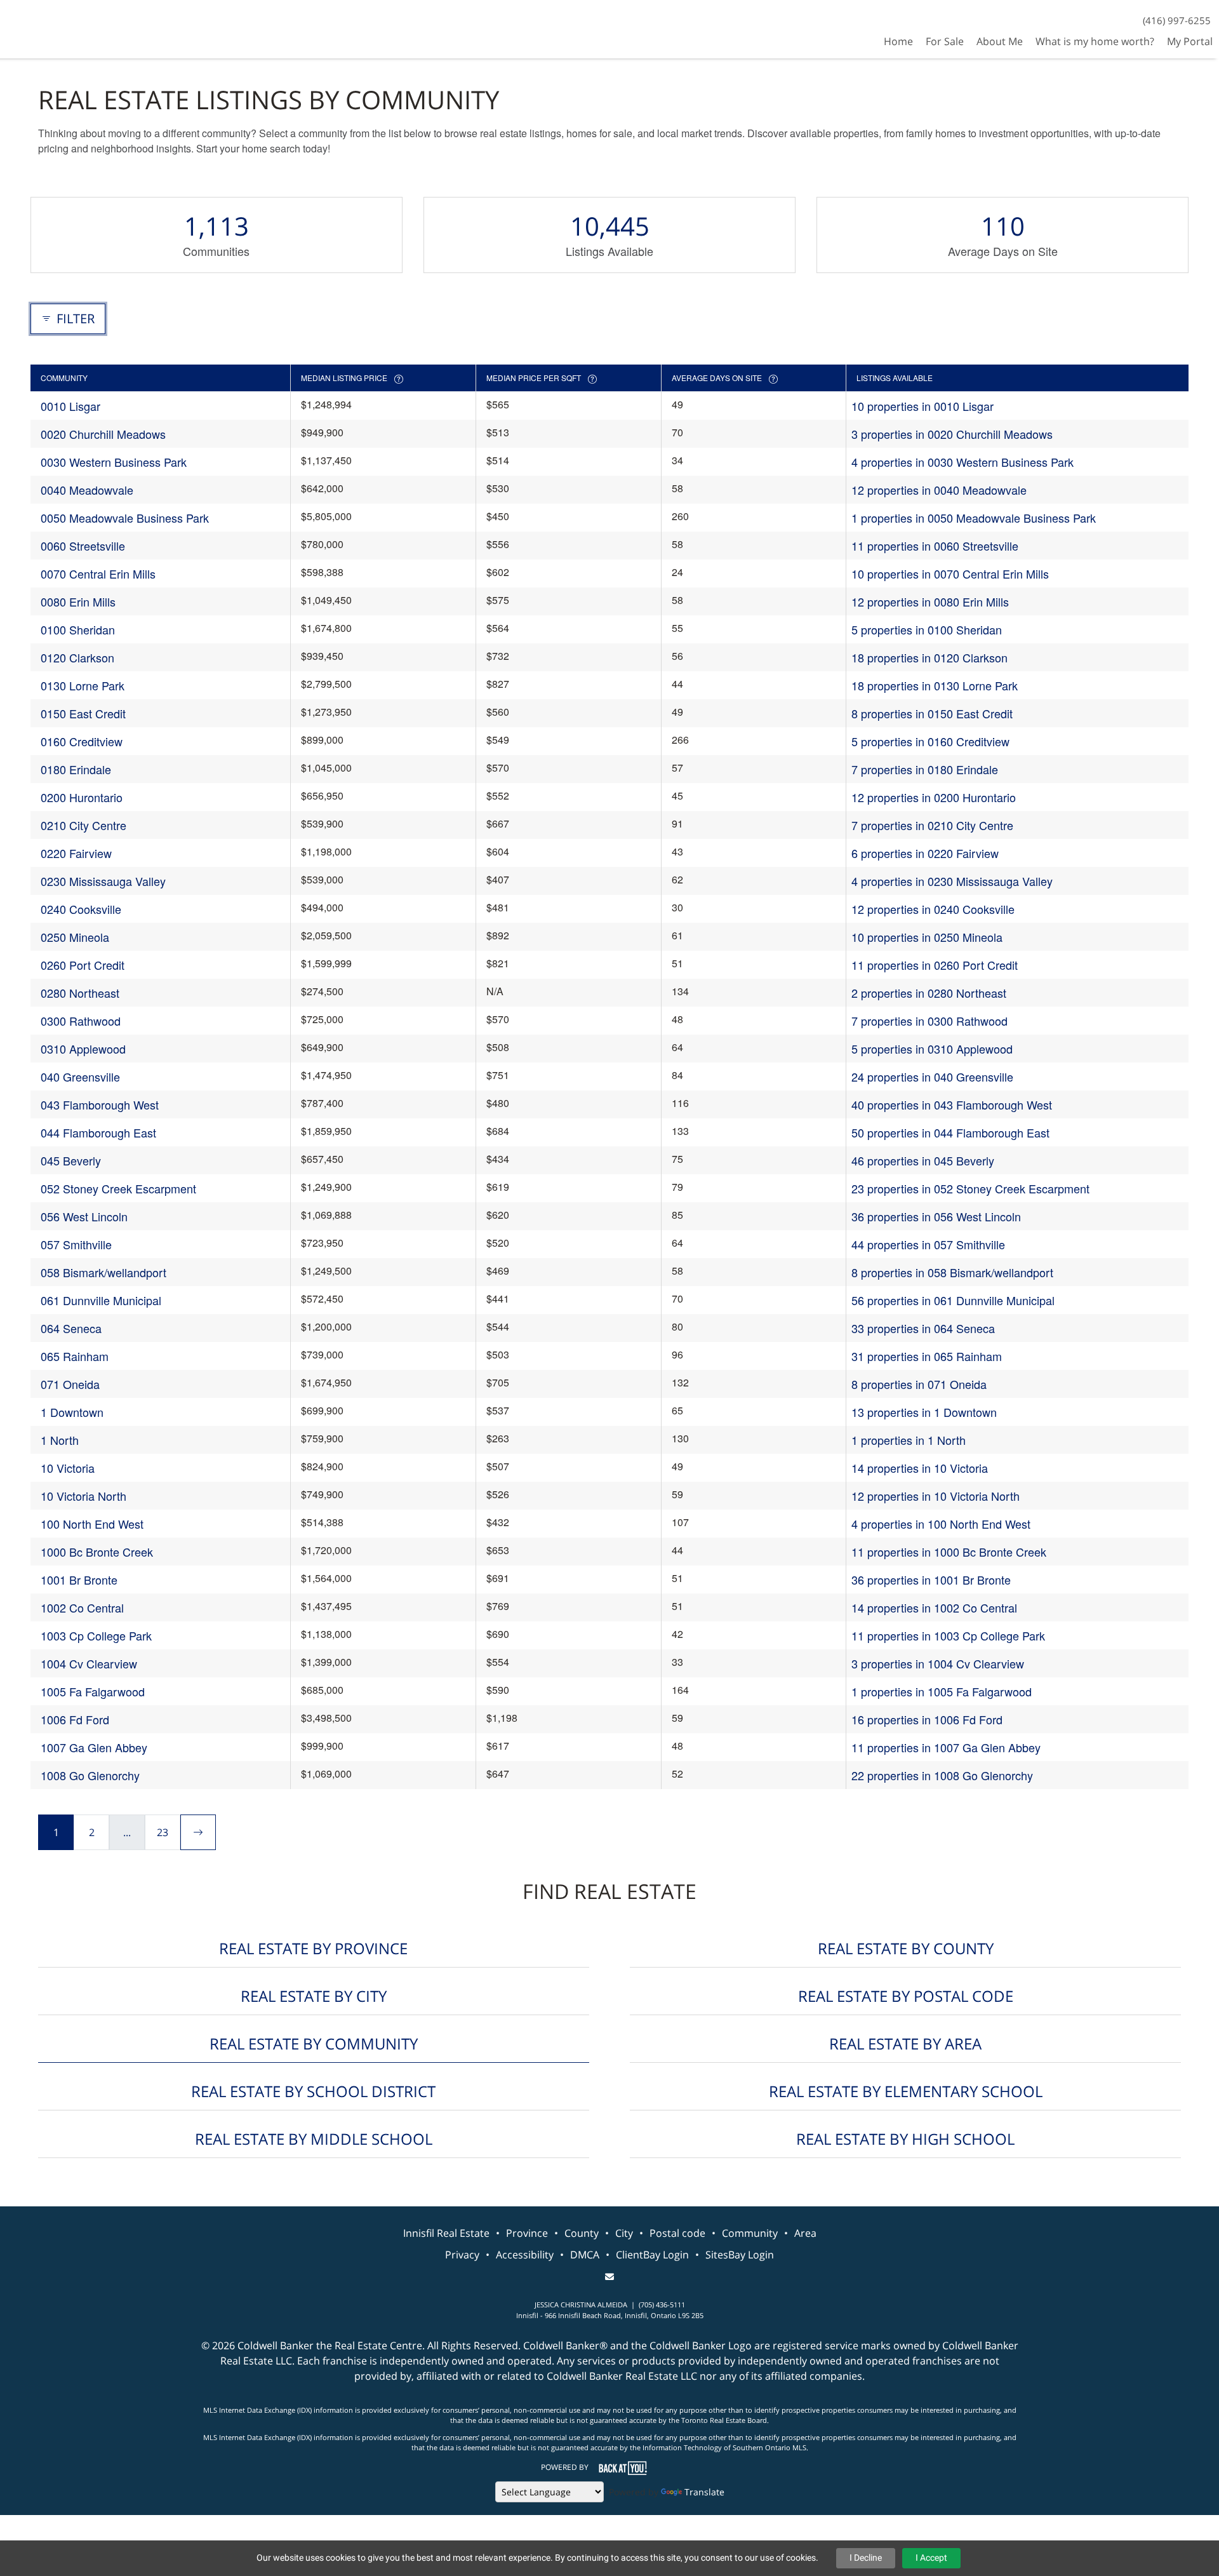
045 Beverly (71, 1160)
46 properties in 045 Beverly (923, 1160)
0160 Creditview (82, 741)
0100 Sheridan (78, 629)
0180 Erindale (76, 769)
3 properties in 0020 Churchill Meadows (952, 434)
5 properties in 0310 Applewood (932, 1049)
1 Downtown (72, 1412)
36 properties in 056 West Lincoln (936, 1216)
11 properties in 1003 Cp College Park (948, 1635)
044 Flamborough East (98, 1132)
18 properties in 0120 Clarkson (929, 657)
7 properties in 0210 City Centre (932, 825)
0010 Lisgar (70, 406)
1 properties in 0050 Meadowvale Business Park (974, 518)
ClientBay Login (652, 2255)
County (582, 2233)
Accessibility (525, 2255)
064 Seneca (71, 1328)
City (624, 2233)
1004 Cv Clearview (89, 1663)
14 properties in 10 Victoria (920, 1468)
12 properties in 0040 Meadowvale (939, 490)
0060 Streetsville (83, 546)
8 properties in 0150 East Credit (932, 713)
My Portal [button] (1190, 41)
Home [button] (898, 41)
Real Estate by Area (905, 2043)
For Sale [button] (945, 41)
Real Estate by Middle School (314, 2139)
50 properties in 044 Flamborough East (950, 1132)
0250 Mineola (75, 937)
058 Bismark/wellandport (103, 1272)
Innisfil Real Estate (446, 2233)
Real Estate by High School (905, 2139)
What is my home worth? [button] (1095, 41)
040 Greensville (80, 1077)
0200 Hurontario (82, 797)
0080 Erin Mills (78, 601)
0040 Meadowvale (87, 490)
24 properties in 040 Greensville (932, 1077)
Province (527, 2233)
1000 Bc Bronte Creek (97, 1552)
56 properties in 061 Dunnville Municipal (953, 1300)
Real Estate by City (314, 1996)
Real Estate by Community (314, 2043)
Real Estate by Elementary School (906, 2091)
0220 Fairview (76, 853)
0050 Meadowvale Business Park (125, 518)
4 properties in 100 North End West (941, 1524)
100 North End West (92, 1524)
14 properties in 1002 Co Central (934, 1607)
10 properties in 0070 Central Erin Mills (950, 574)
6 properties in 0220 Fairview (925, 853)
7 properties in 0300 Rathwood (929, 1021)
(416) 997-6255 (1177, 20)
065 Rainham (75, 1356)
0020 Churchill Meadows (103, 434)
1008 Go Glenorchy (90, 1775)
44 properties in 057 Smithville (928, 1244)
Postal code (677, 2233)
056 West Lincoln (84, 1216)
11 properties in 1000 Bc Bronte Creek (949, 1552)
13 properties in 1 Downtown (924, 1412)
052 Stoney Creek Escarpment (118, 1188)
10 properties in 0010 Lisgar (923, 406)
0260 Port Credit (83, 965)
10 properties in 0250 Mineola (927, 937)
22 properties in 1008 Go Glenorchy (942, 1775)
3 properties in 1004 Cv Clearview (938, 1663)
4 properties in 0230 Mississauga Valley (952, 881)
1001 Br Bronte (79, 1580)
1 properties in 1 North (909, 1440)
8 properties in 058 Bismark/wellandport (952, 1272)
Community (750, 2233)
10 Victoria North (83, 1496)
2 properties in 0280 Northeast (929, 993)
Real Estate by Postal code (906, 1996)
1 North (60, 1440)
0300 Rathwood (81, 1021)
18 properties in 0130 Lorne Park (935, 685)
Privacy (462, 2255)
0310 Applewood (83, 1049)
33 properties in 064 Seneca (923, 1328)
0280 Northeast (80, 993)
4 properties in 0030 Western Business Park (963, 462)
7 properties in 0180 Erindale (925, 769)
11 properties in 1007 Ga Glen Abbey (946, 1747)
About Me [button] (1000, 41)
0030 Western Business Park (114, 462)
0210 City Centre (83, 825)
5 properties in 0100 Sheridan (927, 629)
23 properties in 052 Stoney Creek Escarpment (970, 1188)
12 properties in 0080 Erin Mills (930, 601)
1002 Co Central (82, 1607)
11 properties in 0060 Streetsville (935, 546)
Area (805, 2233)
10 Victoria (68, 1468)
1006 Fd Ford (75, 1719)
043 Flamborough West (100, 1104)
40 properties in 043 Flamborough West (952, 1104)
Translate (704, 2492)
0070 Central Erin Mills (98, 574)
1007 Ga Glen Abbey (94, 1747)
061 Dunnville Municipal (101, 1300)
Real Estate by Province (313, 1948)
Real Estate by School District (313, 2091)
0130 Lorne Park (83, 685)
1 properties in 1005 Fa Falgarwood (942, 1691)
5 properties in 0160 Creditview (930, 741)
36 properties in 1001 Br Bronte (931, 1580)
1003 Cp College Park (96, 1635)
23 (163, 1832)
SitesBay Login (740, 2255)
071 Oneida (70, 1384)
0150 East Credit (83, 713)
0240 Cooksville (81, 909)
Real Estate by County (906, 1948)
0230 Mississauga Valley (103, 881)
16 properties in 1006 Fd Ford (927, 1719)
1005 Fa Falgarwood (93, 1691)
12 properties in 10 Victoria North (936, 1496)
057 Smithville (76, 1244)
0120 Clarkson (77, 657)
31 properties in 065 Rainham (927, 1356)
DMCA (585, 2255)
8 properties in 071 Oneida (919, 1384)
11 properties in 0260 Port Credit (935, 965)
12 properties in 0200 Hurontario (934, 797)
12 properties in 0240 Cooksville (933, 909)
